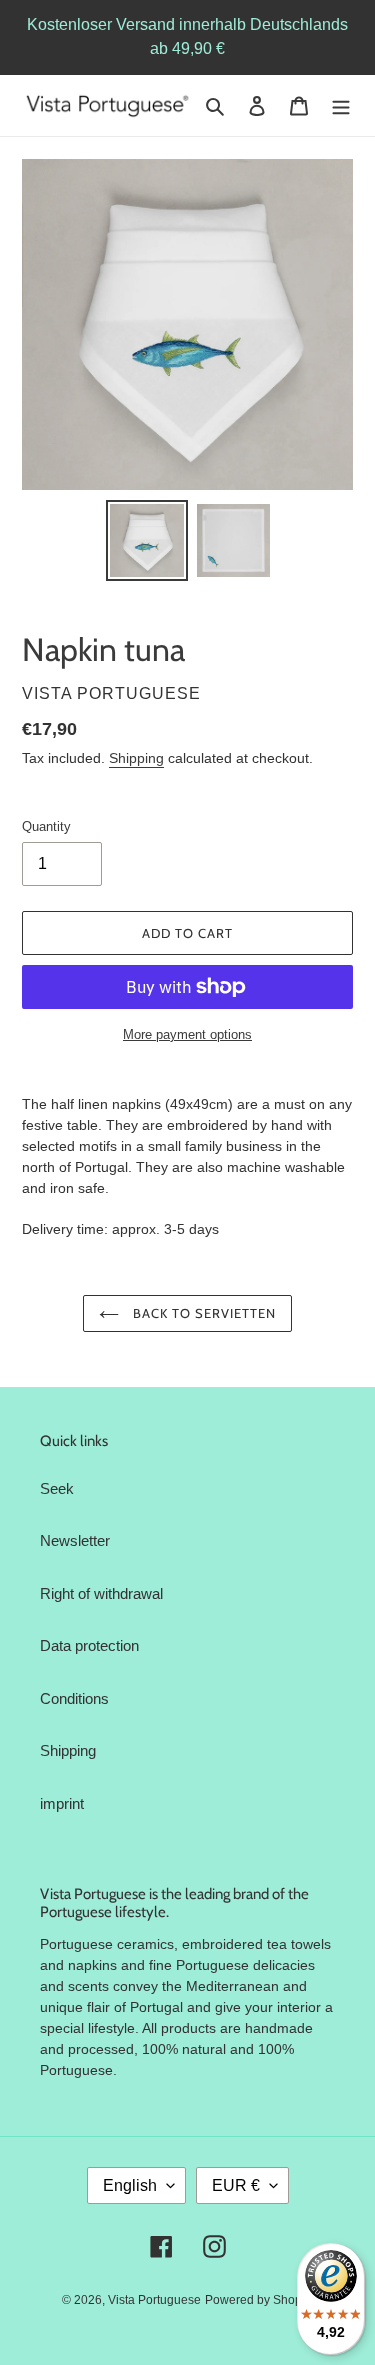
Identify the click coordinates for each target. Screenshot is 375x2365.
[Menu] (341, 105)
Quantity (46, 826)
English (130, 2185)
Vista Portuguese (154, 2300)
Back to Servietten (203, 1313)
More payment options (187, 1034)
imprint (62, 1803)
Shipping (136, 758)
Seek (57, 1488)
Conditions (74, 1698)
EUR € (236, 2185)
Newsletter (75, 1540)
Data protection (89, 1645)
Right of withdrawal (101, 1593)
